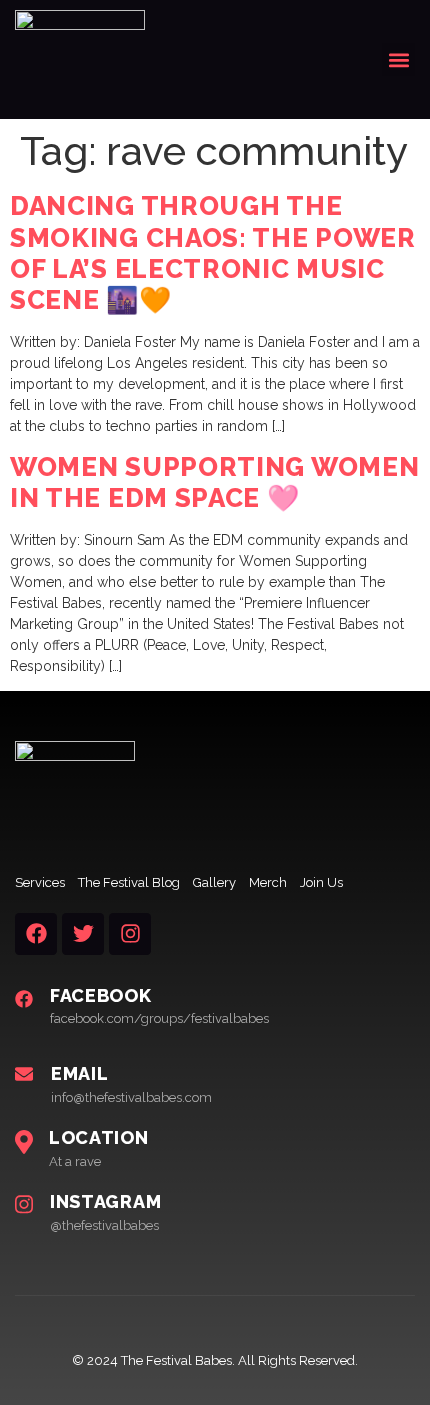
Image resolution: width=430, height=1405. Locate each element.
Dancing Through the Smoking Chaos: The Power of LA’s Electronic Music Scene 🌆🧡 (213, 253)
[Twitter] (83, 934)
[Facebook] (36, 934)
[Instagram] (130, 934)
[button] (398, 59)
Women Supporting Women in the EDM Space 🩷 (214, 482)
